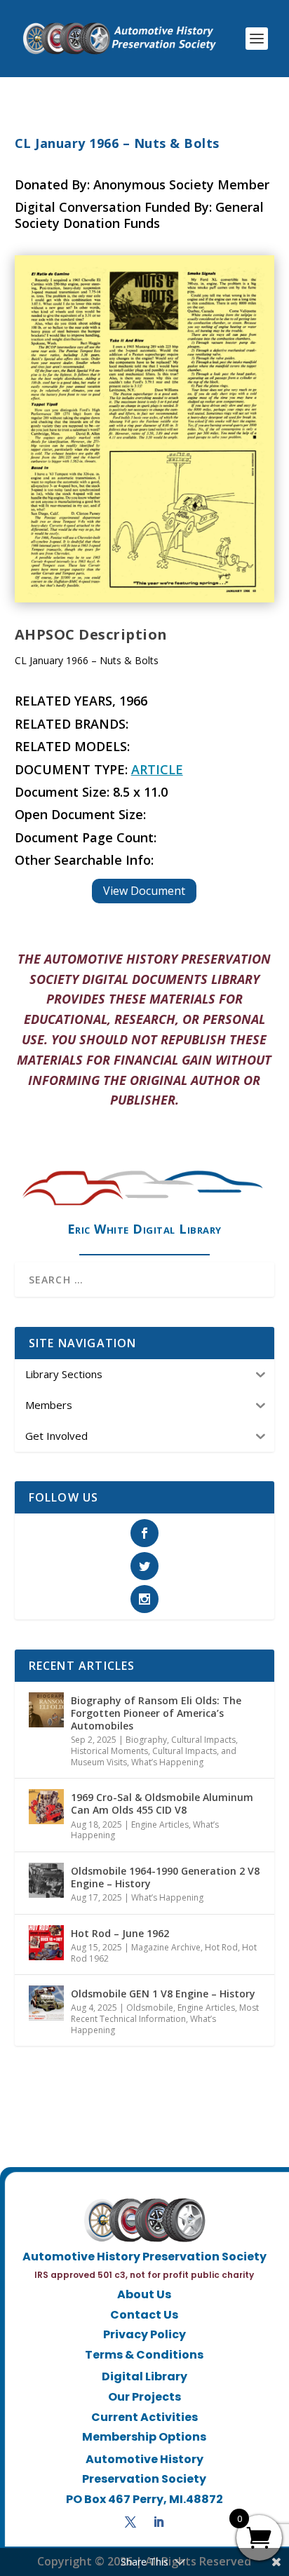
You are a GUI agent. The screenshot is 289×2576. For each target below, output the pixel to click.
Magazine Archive (166, 1947)
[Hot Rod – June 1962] (46, 1943)
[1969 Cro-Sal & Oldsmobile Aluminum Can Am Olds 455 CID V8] (46, 1807)
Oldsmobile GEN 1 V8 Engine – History (163, 1994)
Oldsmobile (150, 2008)
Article (157, 769)
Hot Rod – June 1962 (120, 1933)
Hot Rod (221, 1947)
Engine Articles (160, 1825)
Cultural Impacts (203, 1740)
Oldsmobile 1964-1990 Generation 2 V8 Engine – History (165, 1877)
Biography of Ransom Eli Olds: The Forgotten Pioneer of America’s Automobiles (156, 1713)
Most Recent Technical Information (165, 2013)
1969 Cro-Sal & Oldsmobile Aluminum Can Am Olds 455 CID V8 (162, 1803)
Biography (146, 1740)
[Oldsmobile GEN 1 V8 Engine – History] (46, 2003)
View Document (144, 891)
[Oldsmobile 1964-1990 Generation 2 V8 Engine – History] (46, 1880)
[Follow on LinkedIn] (159, 2522)
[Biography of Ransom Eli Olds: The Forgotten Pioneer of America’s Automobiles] (46, 1710)
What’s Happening (167, 1762)
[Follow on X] (130, 2522)
